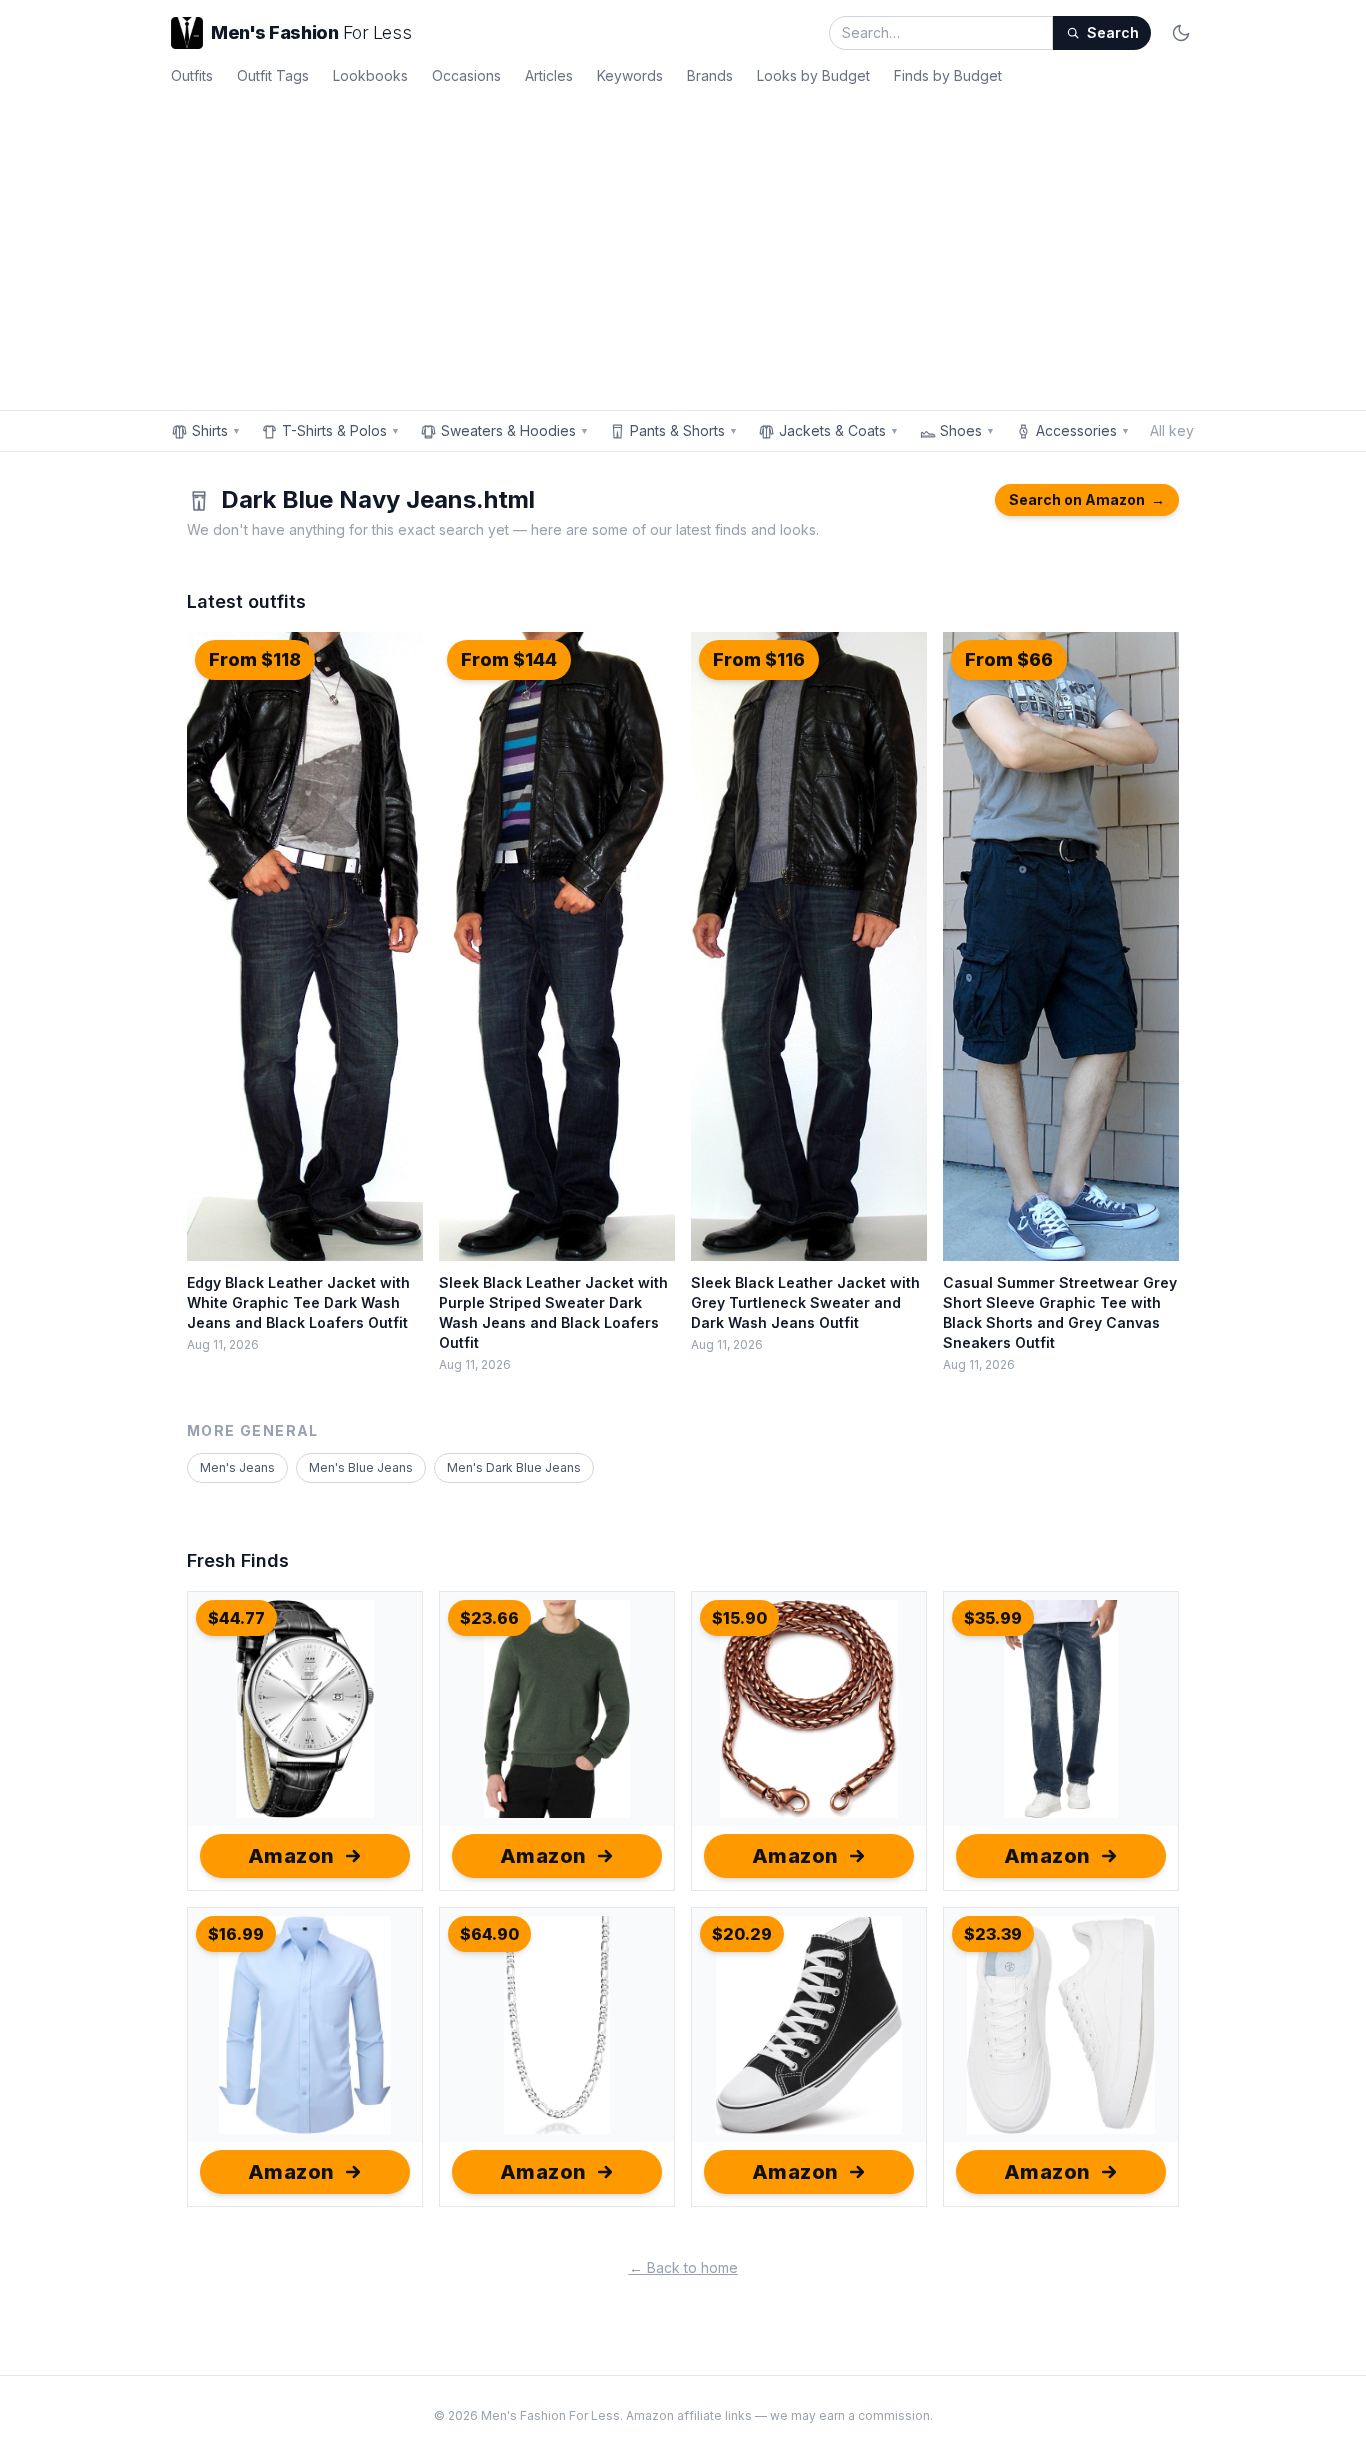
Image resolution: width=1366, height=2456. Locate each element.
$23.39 (993, 1934)
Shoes (967, 430)
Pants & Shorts (684, 430)
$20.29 (742, 1934)
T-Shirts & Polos (341, 430)
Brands (710, 75)
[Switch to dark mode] (1181, 33)
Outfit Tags (273, 75)
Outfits (192, 75)
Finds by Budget (948, 75)
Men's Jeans (237, 1467)
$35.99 (993, 1618)
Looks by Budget (813, 75)
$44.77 (236, 1618)
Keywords (630, 75)
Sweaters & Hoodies (515, 430)
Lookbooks (370, 75)
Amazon (291, 1856)
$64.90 (489, 1934)
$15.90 (739, 1618)
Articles (549, 75)
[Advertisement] (683, 244)
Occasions (466, 75)
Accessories (1083, 430)
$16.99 (236, 1934)
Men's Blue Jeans (361, 1467)
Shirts (216, 430)
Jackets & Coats (839, 430)
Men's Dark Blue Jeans (514, 1467)
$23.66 (489, 1618)
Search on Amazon (1087, 499)
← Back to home (683, 2267)
